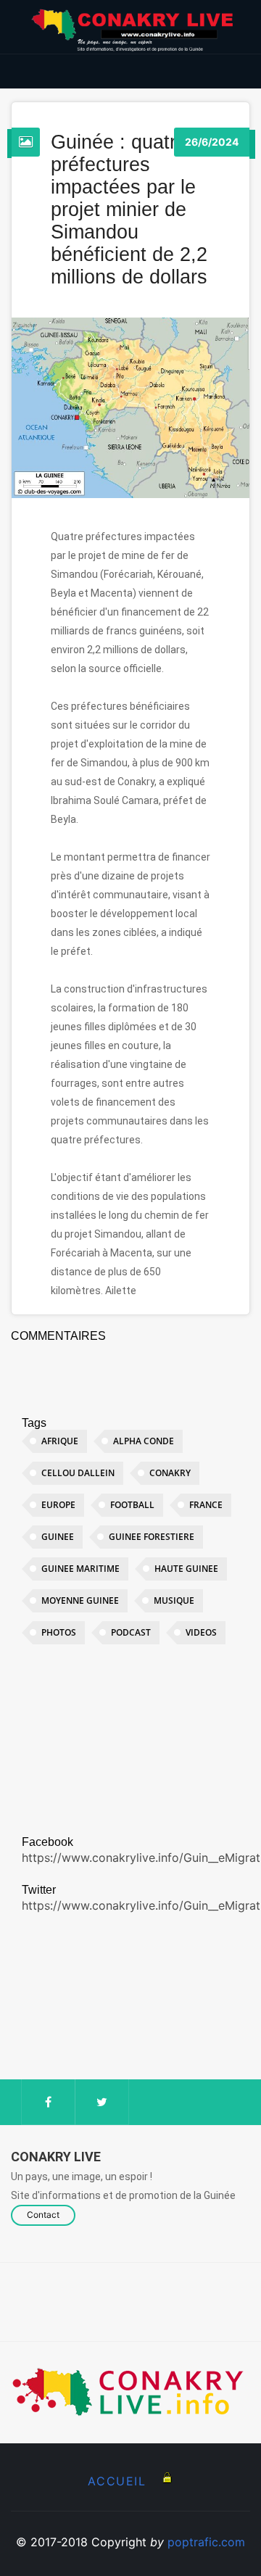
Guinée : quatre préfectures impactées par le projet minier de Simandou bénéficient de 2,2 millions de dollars (129, 210)
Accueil (117, 2481)
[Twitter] (102, 2102)
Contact (43, 2215)
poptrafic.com (206, 2542)
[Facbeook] (48, 2102)
